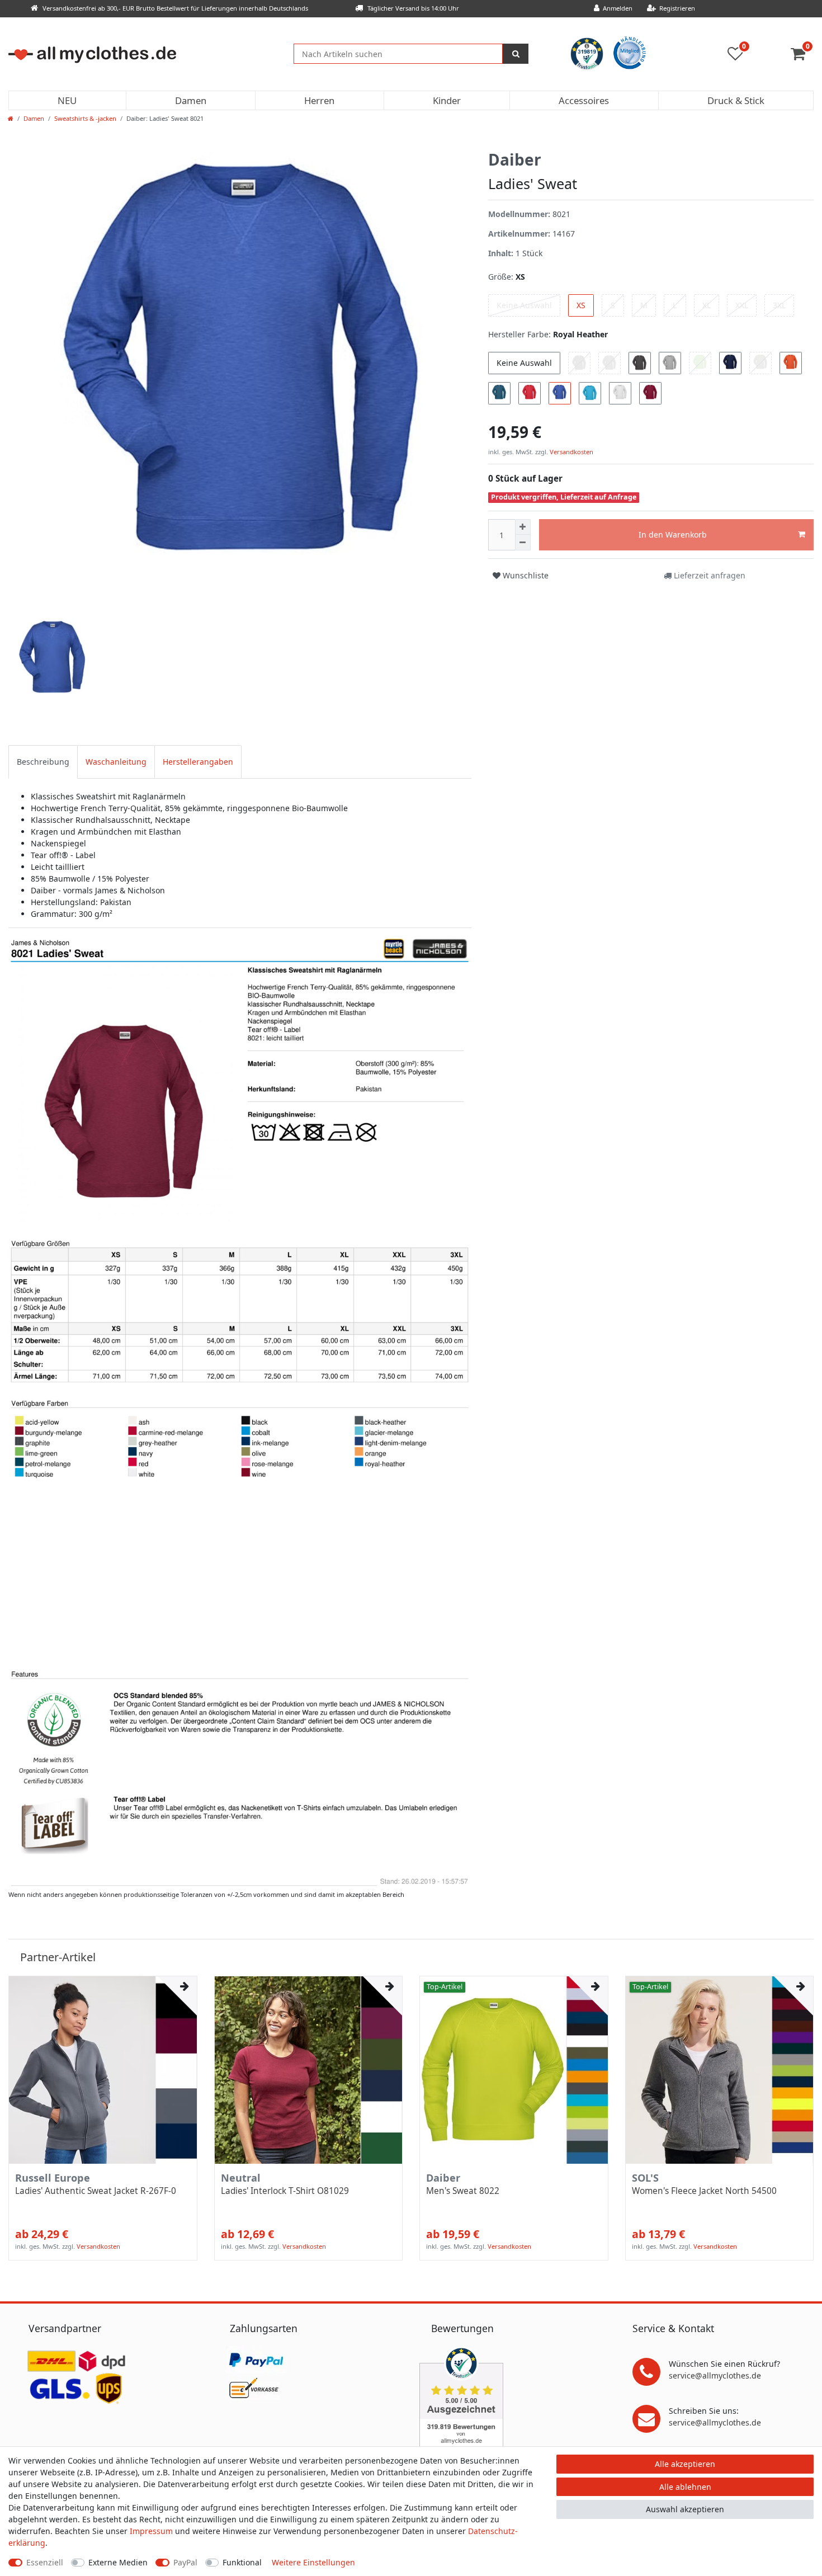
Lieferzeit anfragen (708, 575)
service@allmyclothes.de (715, 2375)
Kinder (447, 100)
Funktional (242, 2562)
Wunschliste (525, 575)
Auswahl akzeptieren (685, 2509)
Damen (191, 100)
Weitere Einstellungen (313, 2562)
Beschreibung (43, 762)
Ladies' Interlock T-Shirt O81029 (285, 2191)
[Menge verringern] (523, 543)
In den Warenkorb (673, 534)
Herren (319, 100)
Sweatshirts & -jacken (85, 118)
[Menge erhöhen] (523, 527)
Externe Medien (118, 2562)
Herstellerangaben (198, 762)
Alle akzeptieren (685, 2464)
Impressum (151, 2531)
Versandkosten (571, 452)
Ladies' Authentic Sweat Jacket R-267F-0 (96, 2191)
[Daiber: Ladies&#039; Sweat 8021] (240, 1411)
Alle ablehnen (685, 2487)
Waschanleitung (116, 762)
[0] (802, 56)
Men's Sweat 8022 (463, 2191)
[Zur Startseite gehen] (11, 118)
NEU (67, 100)
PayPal (185, 2562)
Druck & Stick (736, 100)
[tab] (43, 762)
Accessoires (584, 100)
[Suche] (516, 54)
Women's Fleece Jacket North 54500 (704, 2191)
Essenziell (45, 2562)
